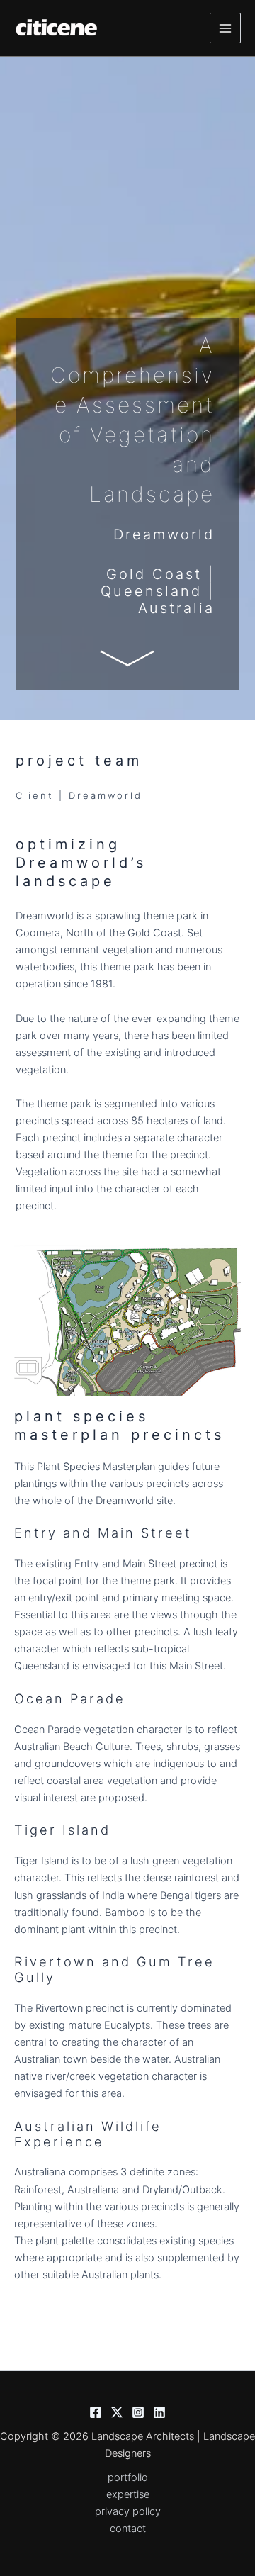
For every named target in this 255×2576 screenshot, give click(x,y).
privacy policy (128, 2511)
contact (128, 2529)
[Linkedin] (159, 2412)
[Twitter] (117, 2412)
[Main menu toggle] (225, 28)
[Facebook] (96, 2412)
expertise (128, 2494)
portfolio (128, 2477)
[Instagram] (138, 2412)
